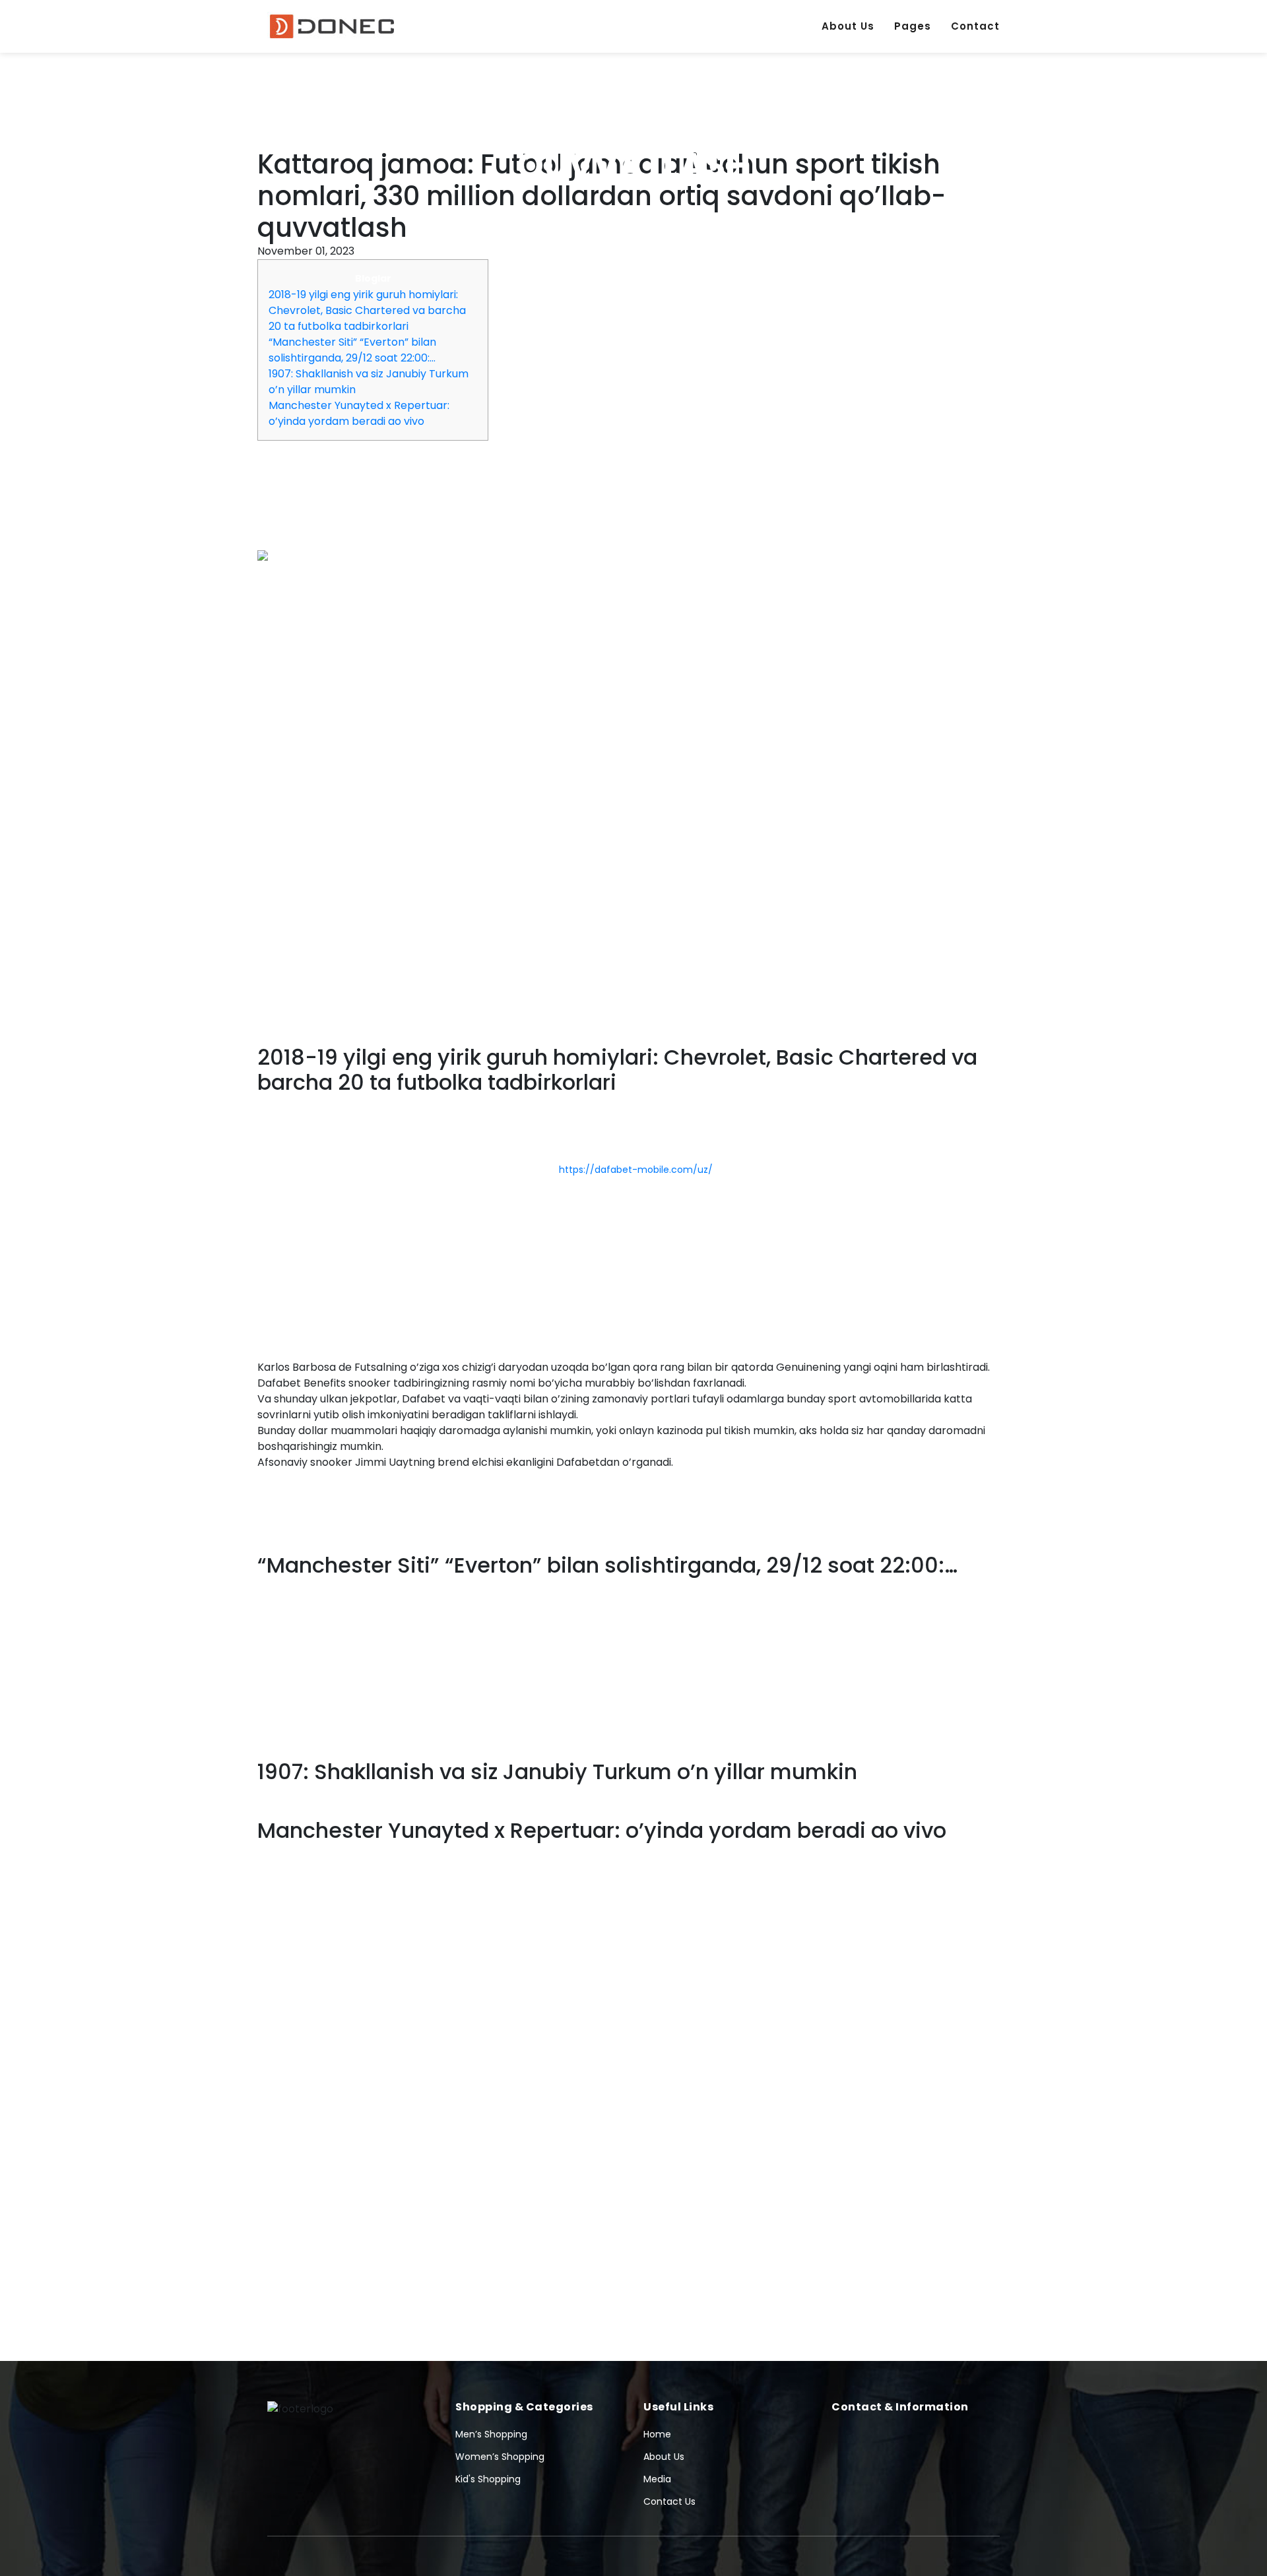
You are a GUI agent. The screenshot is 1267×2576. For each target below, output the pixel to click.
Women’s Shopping (500, 2457)
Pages (913, 26)
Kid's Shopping (488, 2479)
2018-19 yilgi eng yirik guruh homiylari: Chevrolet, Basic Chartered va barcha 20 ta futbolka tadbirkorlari (367, 310)
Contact (975, 26)
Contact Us (669, 2501)
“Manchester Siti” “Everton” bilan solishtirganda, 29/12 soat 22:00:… (352, 350)
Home (657, 2434)
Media (657, 2479)
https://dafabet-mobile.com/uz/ (636, 1170)
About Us (848, 26)
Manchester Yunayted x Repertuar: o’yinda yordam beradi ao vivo (359, 413)
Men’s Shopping (491, 2434)
